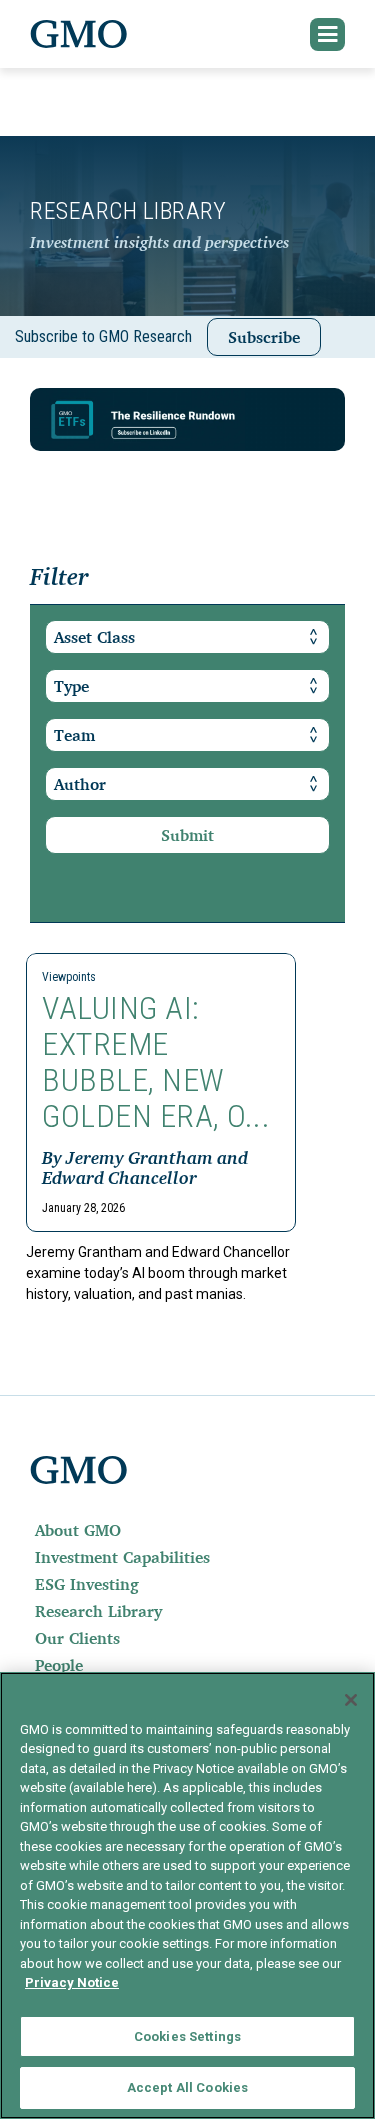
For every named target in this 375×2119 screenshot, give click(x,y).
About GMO (78, 1530)
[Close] (351, 1700)
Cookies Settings (187, 2036)
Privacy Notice (72, 1982)
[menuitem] (187, 1530)
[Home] (79, 34)
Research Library (98, 1611)
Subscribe (264, 337)
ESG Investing (87, 1584)
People (59, 1665)
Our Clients (77, 1638)
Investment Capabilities (122, 1557)
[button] (328, 34)
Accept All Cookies (187, 2087)
